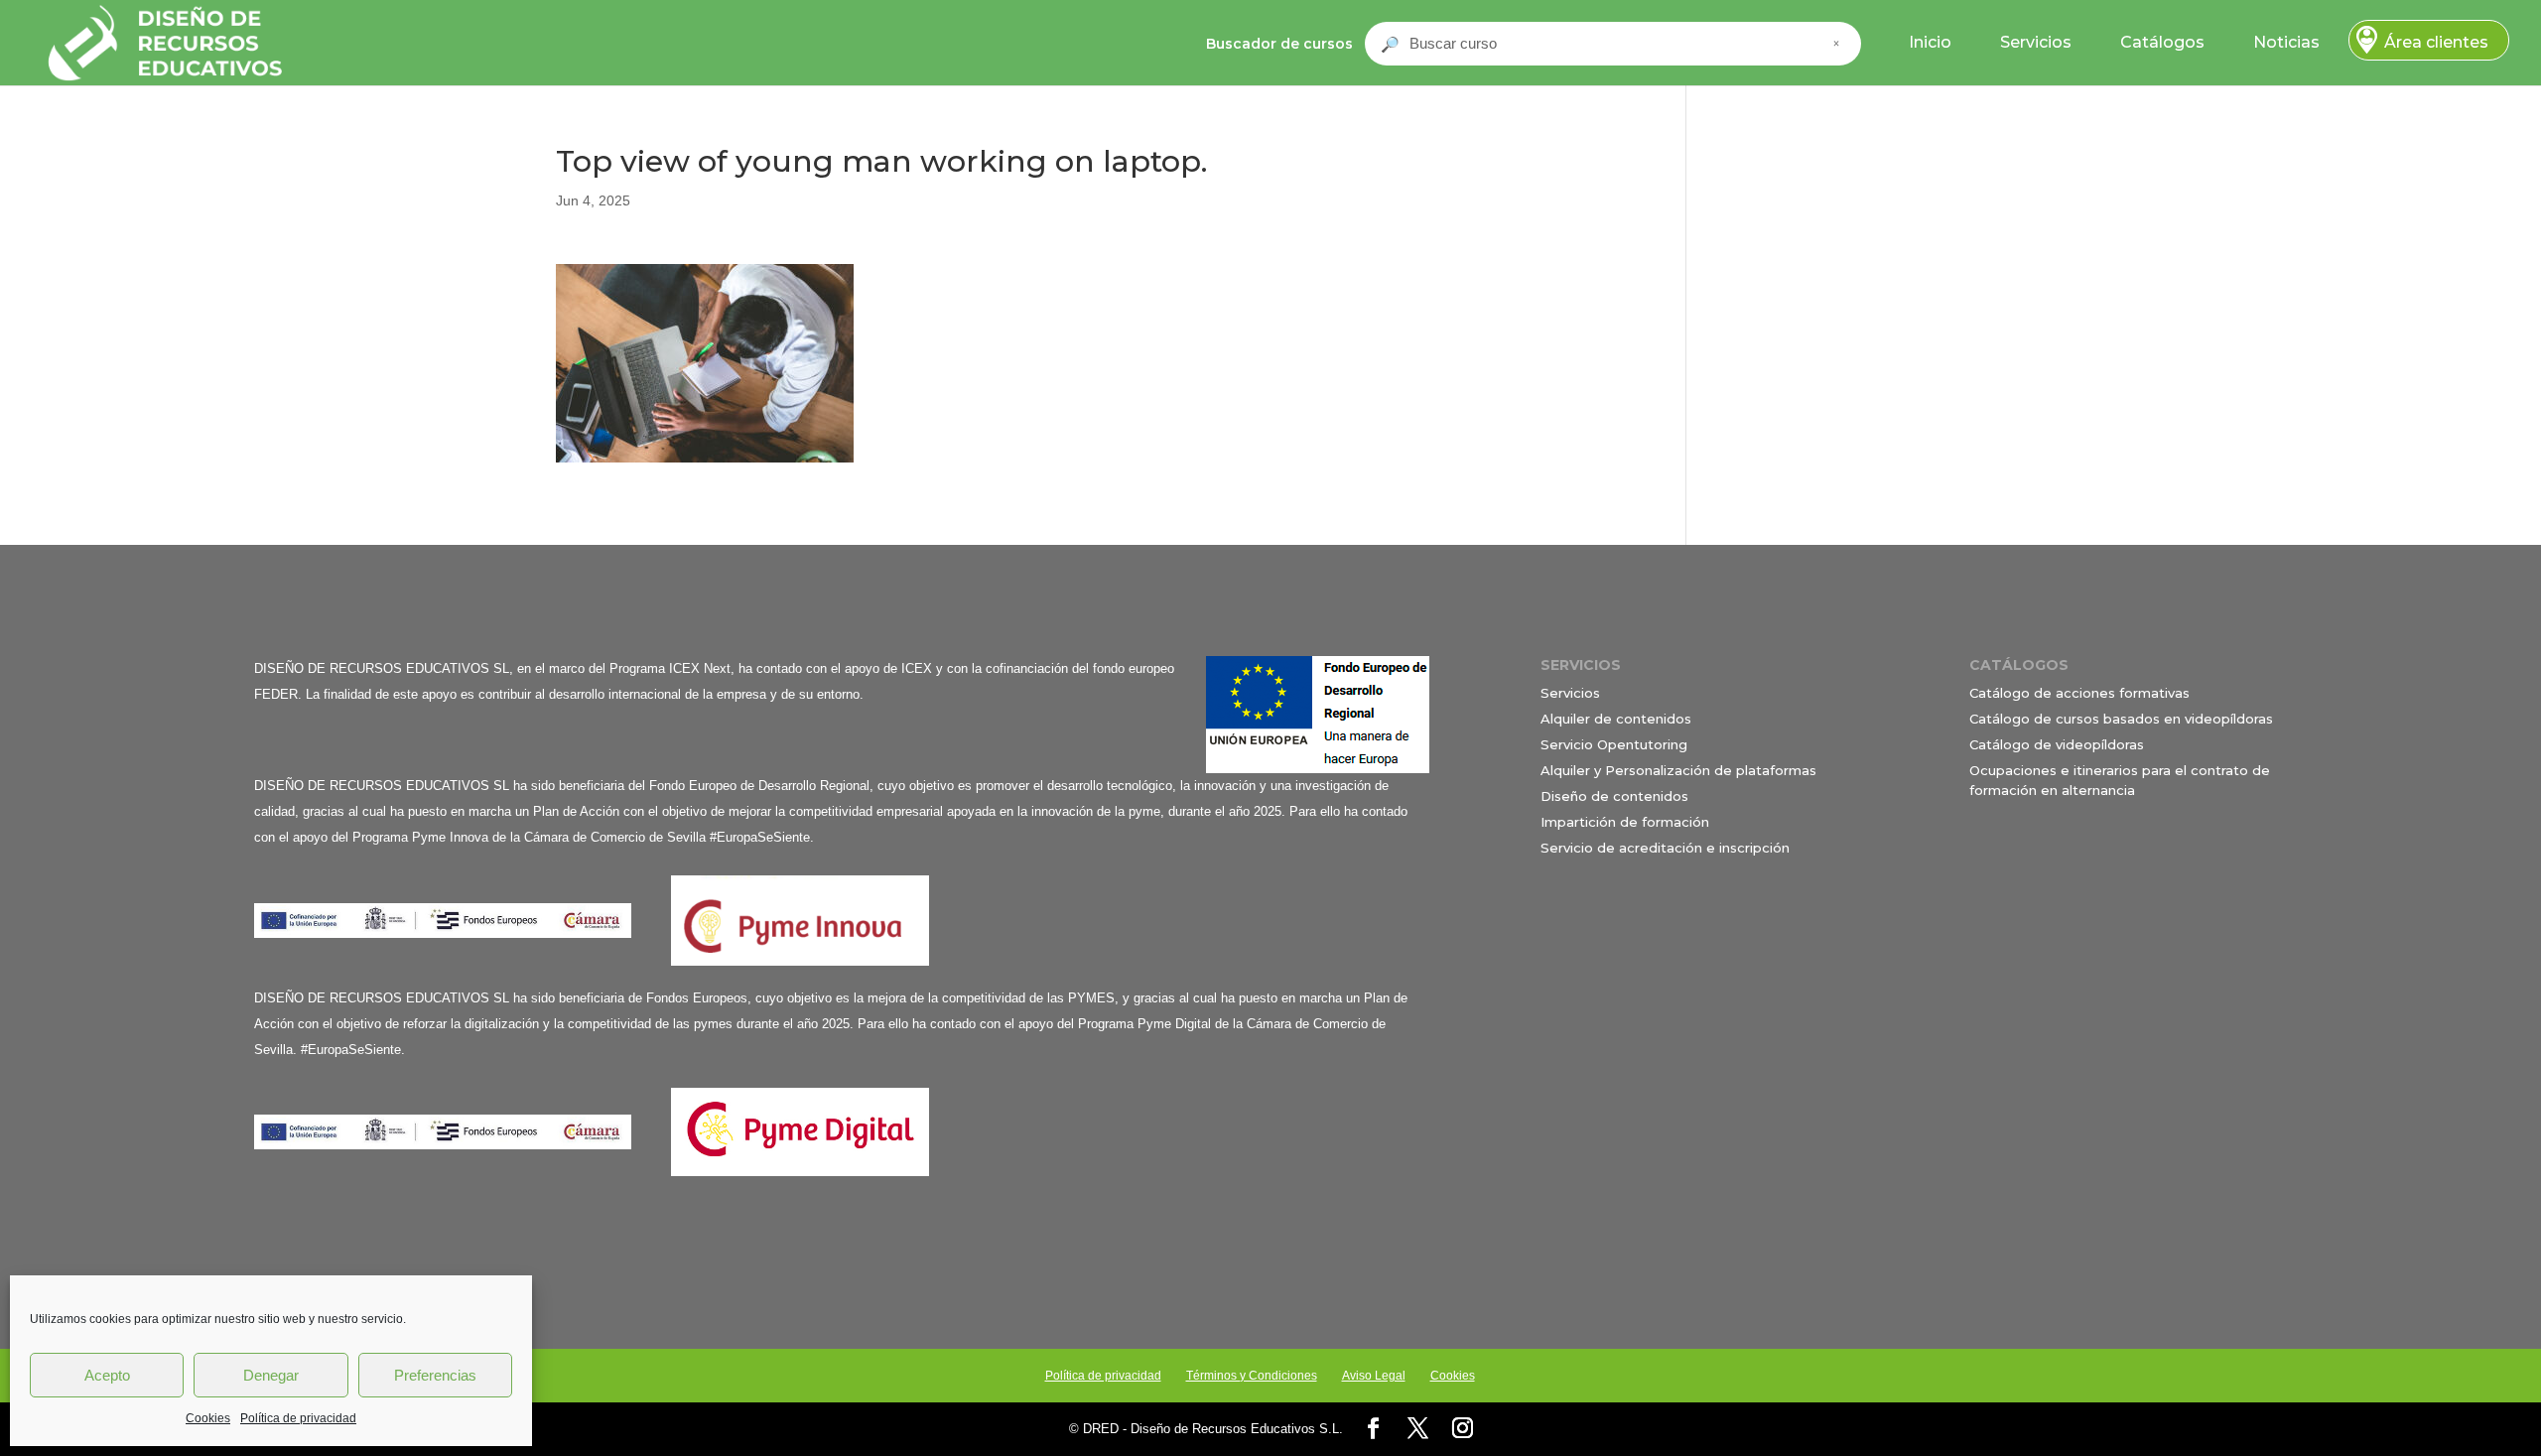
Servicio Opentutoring (1614, 744)
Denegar (271, 1375)
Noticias (2286, 42)
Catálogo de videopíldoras (2057, 744)
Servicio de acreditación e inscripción (1665, 848)
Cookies (208, 1418)
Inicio (1930, 42)
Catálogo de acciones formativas (2079, 693)
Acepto (107, 1375)
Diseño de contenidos (1614, 796)
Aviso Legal (1374, 1376)
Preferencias (435, 1375)
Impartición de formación (1625, 822)
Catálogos (2162, 42)
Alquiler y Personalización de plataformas (1678, 770)
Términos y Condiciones (1252, 1376)
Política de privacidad (298, 1418)
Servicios (2036, 42)
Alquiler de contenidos (1616, 719)
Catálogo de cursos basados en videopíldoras (2121, 719)
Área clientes (2436, 42)
